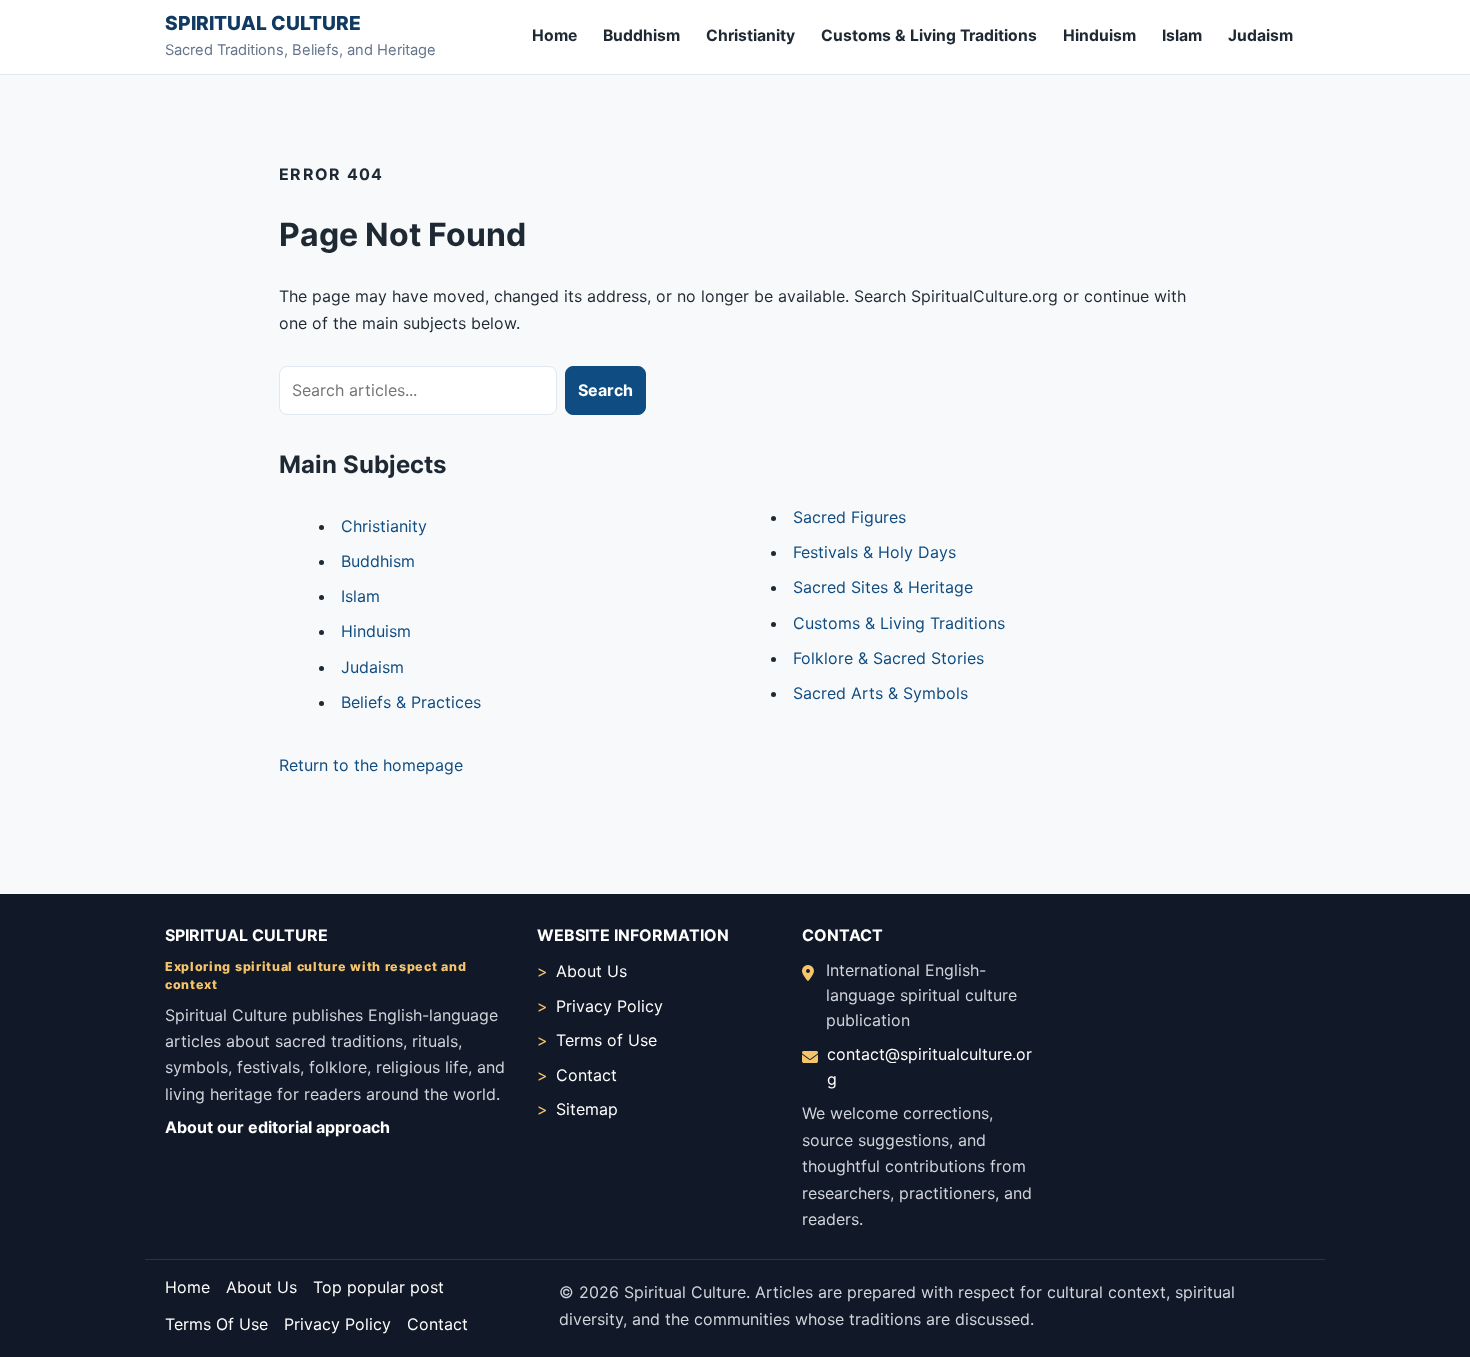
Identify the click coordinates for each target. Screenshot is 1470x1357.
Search (605, 390)
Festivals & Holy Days (874, 552)
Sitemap (587, 1109)
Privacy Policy (609, 1006)
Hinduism (1099, 35)
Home (554, 35)
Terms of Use (606, 1040)
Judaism (1260, 35)
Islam (1182, 35)
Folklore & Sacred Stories (888, 658)
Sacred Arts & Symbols (880, 693)
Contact (586, 1075)
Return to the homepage (371, 765)
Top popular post (378, 1287)
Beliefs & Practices (411, 702)
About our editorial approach (277, 1127)
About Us (591, 971)
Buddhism (641, 35)
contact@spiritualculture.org (929, 1066)
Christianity (750, 35)
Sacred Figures (849, 517)
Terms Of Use (216, 1324)
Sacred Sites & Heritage (883, 587)
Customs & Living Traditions (929, 35)
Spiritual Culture (263, 23)
